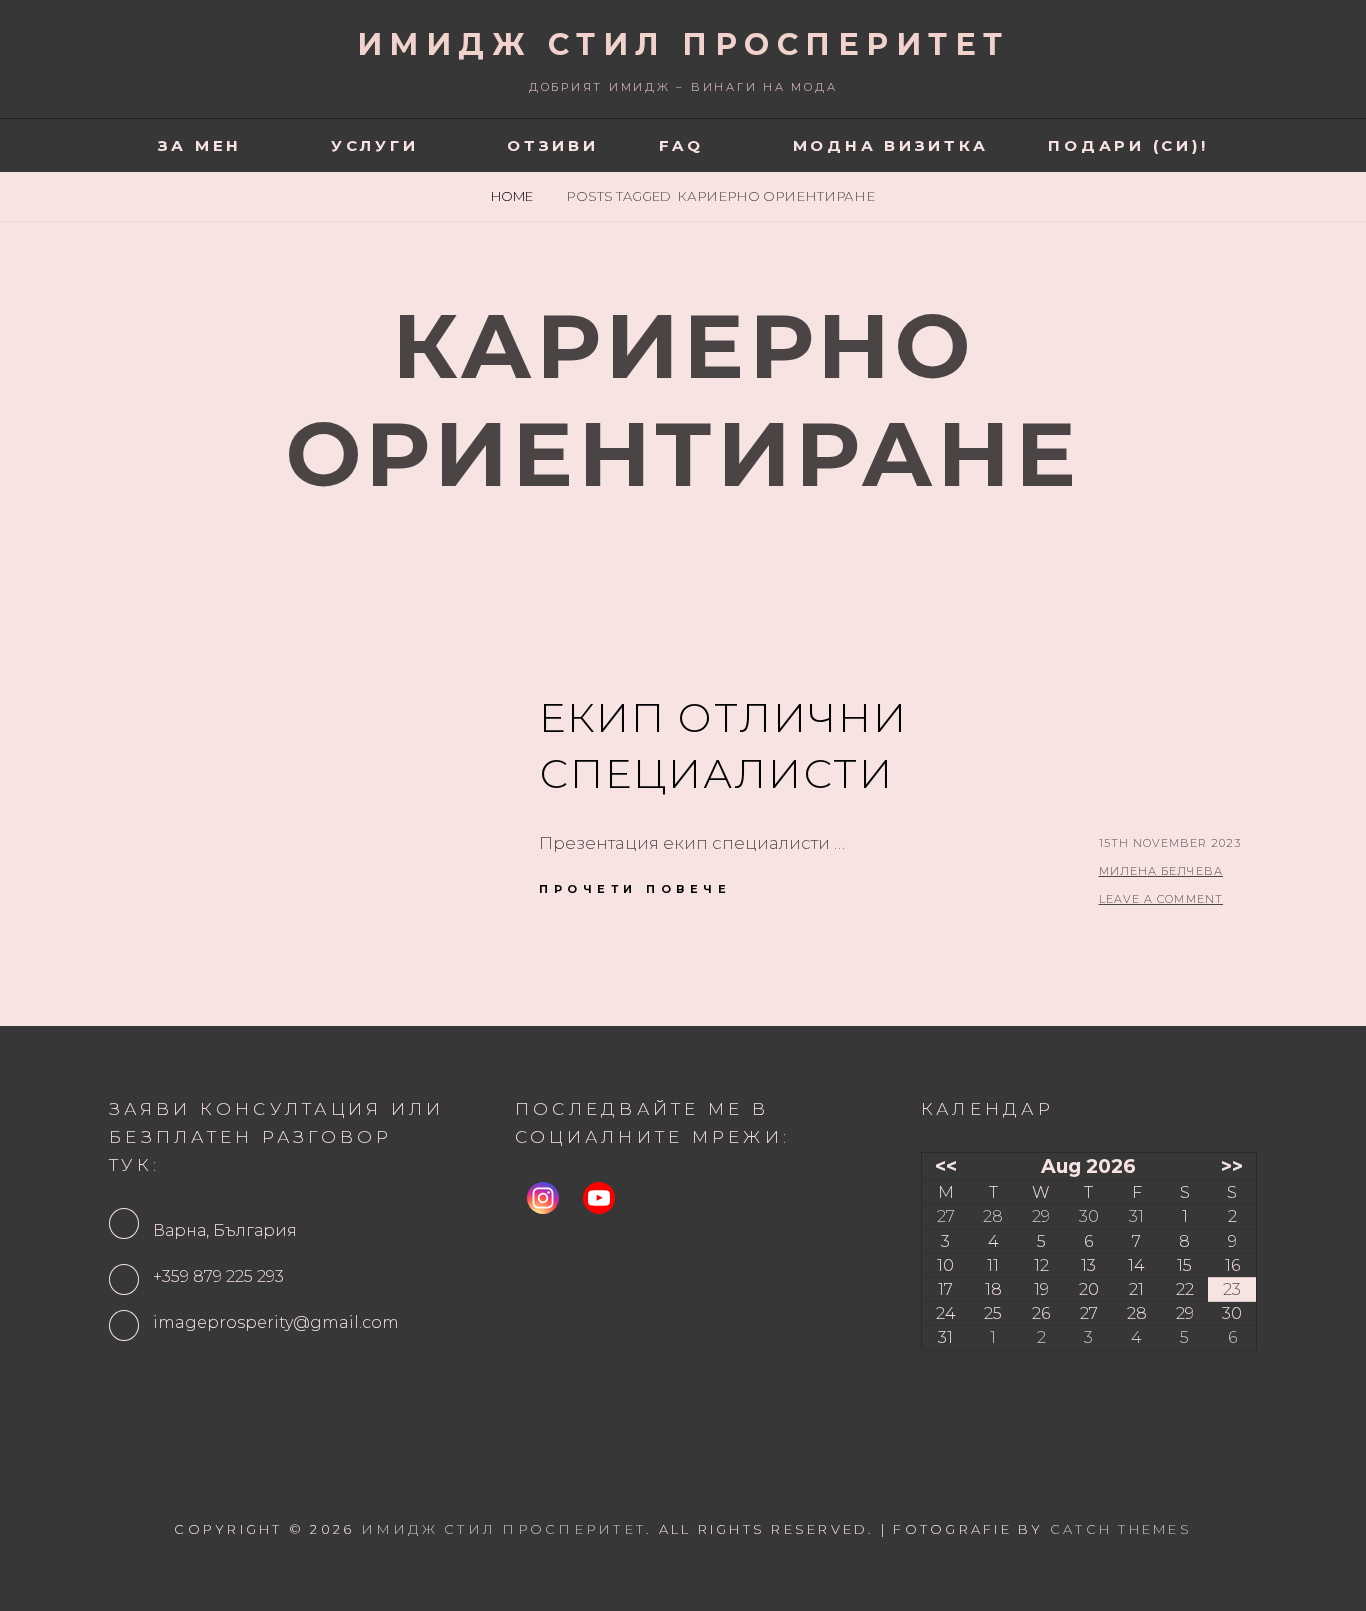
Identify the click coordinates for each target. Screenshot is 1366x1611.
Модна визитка (891, 145)
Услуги (375, 145)
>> (1232, 1166)
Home (513, 196)
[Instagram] (543, 1198)
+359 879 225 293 (218, 1276)
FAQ (681, 145)
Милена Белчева (1161, 871)
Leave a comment (1161, 899)
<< (946, 1166)
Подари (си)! (1128, 145)
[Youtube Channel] (599, 1198)
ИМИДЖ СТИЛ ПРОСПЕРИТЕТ (683, 44)
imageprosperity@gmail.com (276, 1322)
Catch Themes (1121, 1529)
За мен (200, 145)
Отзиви (553, 145)
